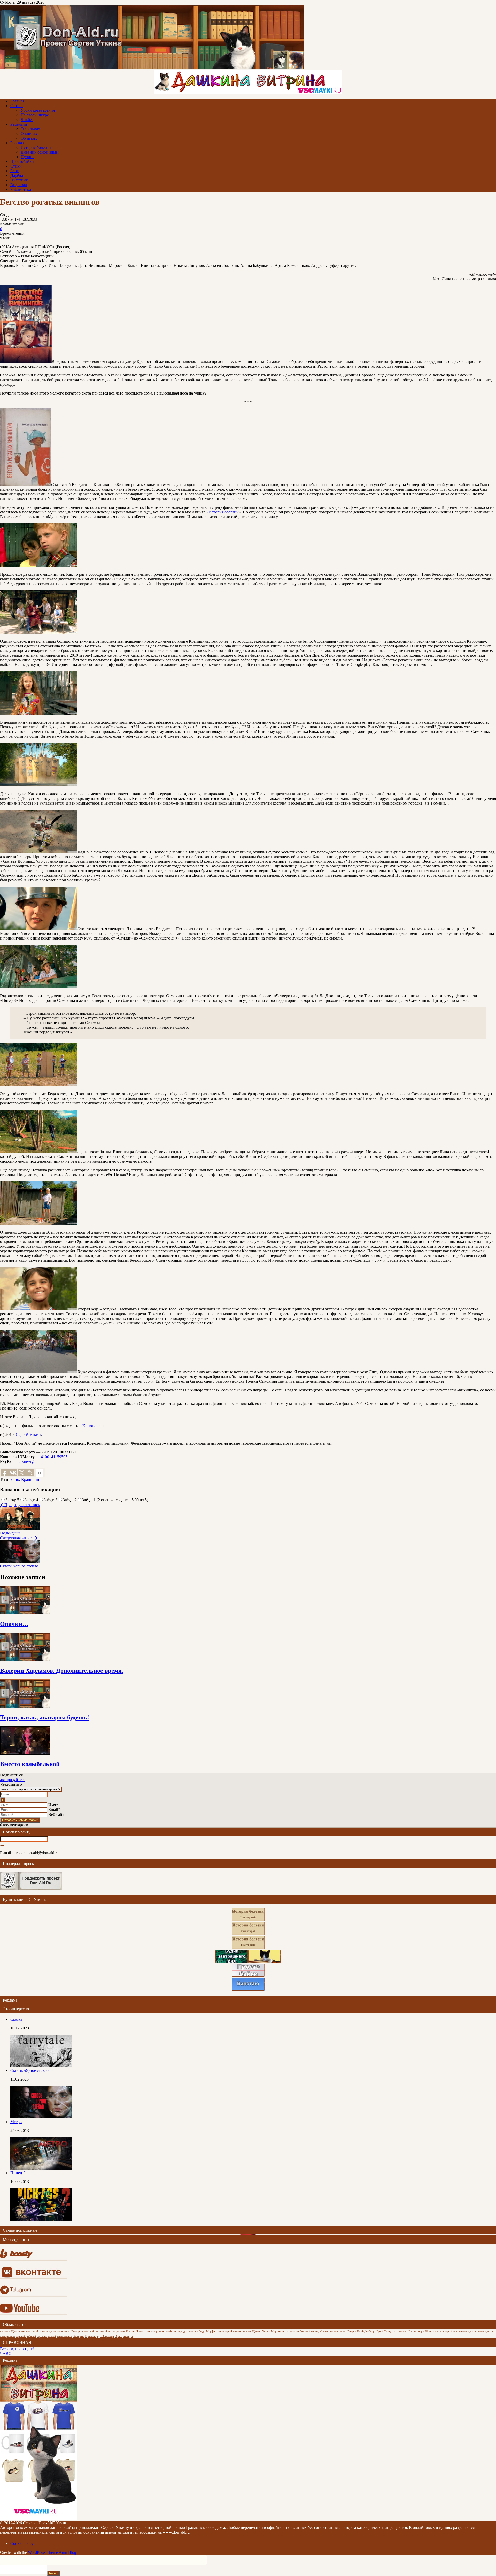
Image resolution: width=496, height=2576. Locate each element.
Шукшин (90, 2336)
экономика (64, 2332)
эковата (246, 2332)
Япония (130, 2332)
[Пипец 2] (41, 2219)
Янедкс (141, 2332)
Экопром (78, 2336)
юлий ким (106, 2332)
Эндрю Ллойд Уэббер (361, 2332)
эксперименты (338, 2332)
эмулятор (152, 2332)
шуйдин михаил (188, 2332)
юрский (21, 2336)
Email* (54, 1810)
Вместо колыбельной (30, 1764)
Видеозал (19, 185)
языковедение (48, 2332)
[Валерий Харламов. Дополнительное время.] (25, 1660)
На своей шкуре (35, 115)
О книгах (29, 134)
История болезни (36, 147)
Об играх (29, 138)
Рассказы (18, 143)
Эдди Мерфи (207, 2332)
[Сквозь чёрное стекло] (41, 2117)
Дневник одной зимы (40, 152)
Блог (14, 171)
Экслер (76, 2332)
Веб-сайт (56, 1814)
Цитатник (19, 180)
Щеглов (257, 2332)
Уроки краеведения (38, 110)
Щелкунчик (18, 2332)
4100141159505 (54, 1457)
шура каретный (46, 2336)
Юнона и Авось (435, 2332)
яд (98, 2336)
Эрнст (119, 2336)
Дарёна (17, 175)
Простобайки (22, 161)
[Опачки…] (25, 1613)
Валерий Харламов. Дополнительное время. (62, 1671)
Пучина (28, 157)
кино (15, 1479)
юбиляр (95, 2332)
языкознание (64, 2336)
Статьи (17, 106)
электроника (8, 2336)
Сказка (16, 2019)
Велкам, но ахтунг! (17, 2349)
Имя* (53, 1805)
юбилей (31, 2336)
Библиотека (21, 189)
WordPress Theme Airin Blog (52, 2552)
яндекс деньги (468, 2332)
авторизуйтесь (13, 1780)
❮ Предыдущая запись (20, 1505)
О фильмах (30, 129)
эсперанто (293, 2332)
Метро (16, 2122)
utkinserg (26, 1461)
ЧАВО (6, 2354)
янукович (119, 2332)
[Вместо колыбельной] (25, 1753)
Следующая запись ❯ (19, 1538)
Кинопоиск (92, 1426)
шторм (220, 2332)
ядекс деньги (486, 2332)
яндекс (85, 2332)
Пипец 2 (18, 2173)
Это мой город (309, 2332)
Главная (17, 101)
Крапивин (30, 1479)
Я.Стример (107, 2336)
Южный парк (416, 2332)
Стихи (16, 166)
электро (402, 2332)
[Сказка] (41, 2066)
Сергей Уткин (28, 1434)
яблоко (324, 2332)
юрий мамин (233, 2332)
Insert (53, 2573)
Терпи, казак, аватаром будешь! (45, 1717)
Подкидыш (10, 1533)
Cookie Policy (22, 2544)
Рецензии (19, 124)
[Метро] (41, 2168)
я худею (5, 2332)
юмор (127, 2336)
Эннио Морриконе (274, 2332)
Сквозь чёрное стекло (19, 1566)
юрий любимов (168, 2332)
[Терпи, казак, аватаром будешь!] (25, 1706)
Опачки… (14, 1624)
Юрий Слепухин (386, 2332)
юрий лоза (452, 2332)
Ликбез (27, 120)
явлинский (32, 2332)
